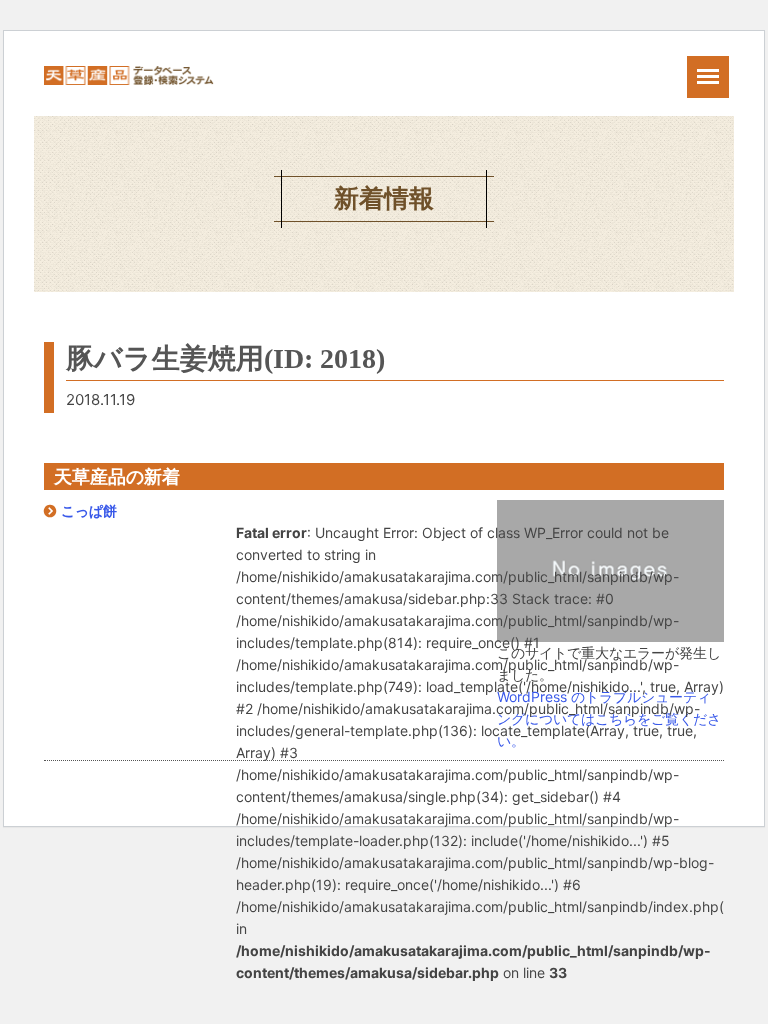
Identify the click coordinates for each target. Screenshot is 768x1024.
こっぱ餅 (89, 510)
